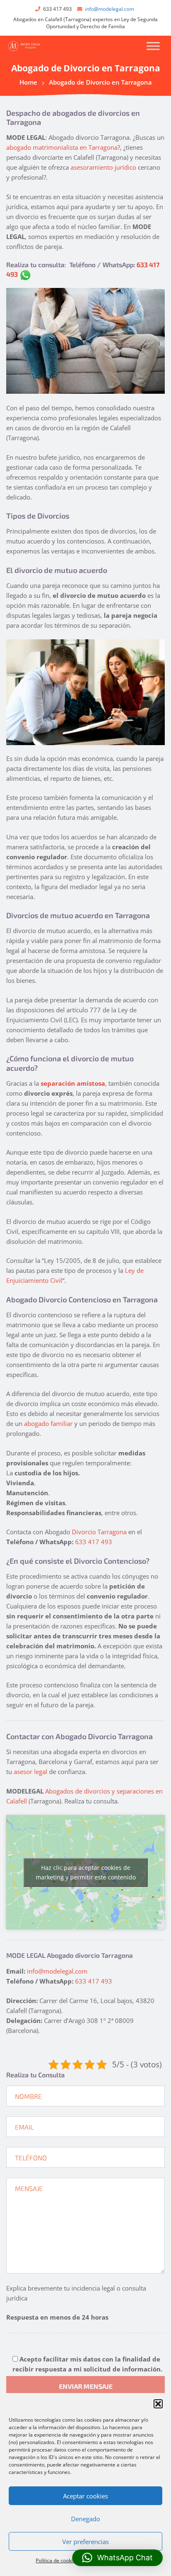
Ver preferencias (85, 2542)
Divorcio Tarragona (99, 1532)
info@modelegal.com (110, 9)
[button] (158, 2404)
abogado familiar (48, 1423)
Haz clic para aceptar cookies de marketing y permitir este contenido (86, 1872)
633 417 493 (94, 1542)
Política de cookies (57, 2560)
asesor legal (31, 1772)
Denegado (85, 2519)
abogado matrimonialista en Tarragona (62, 147)
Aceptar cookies (85, 2496)
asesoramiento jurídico (103, 167)
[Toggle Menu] (153, 46)
